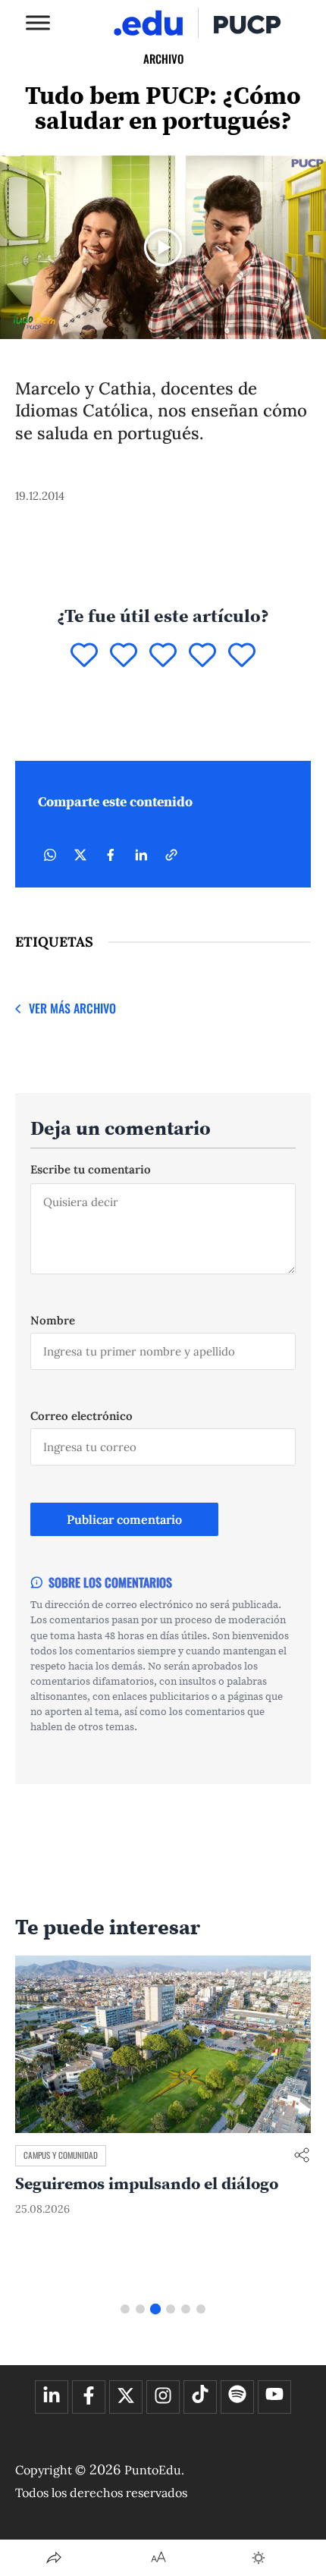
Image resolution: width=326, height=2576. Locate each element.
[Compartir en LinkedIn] (141, 855)
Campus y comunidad (61, 2155)
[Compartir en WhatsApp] (50, 855)
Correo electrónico (81, 1416)
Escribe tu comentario (91, 1169)
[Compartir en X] (80, 855)
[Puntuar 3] (163, 656)
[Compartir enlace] (302, 2156)
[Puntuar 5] (242, 656)
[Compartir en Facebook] (111, 855)
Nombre (53, 1320)
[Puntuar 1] (84, 656)
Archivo (163, 58)
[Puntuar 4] (202, 656)
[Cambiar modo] (259, 2558)
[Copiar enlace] (171, 855)
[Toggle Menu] (38, 22)
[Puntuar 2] (124, 656)
